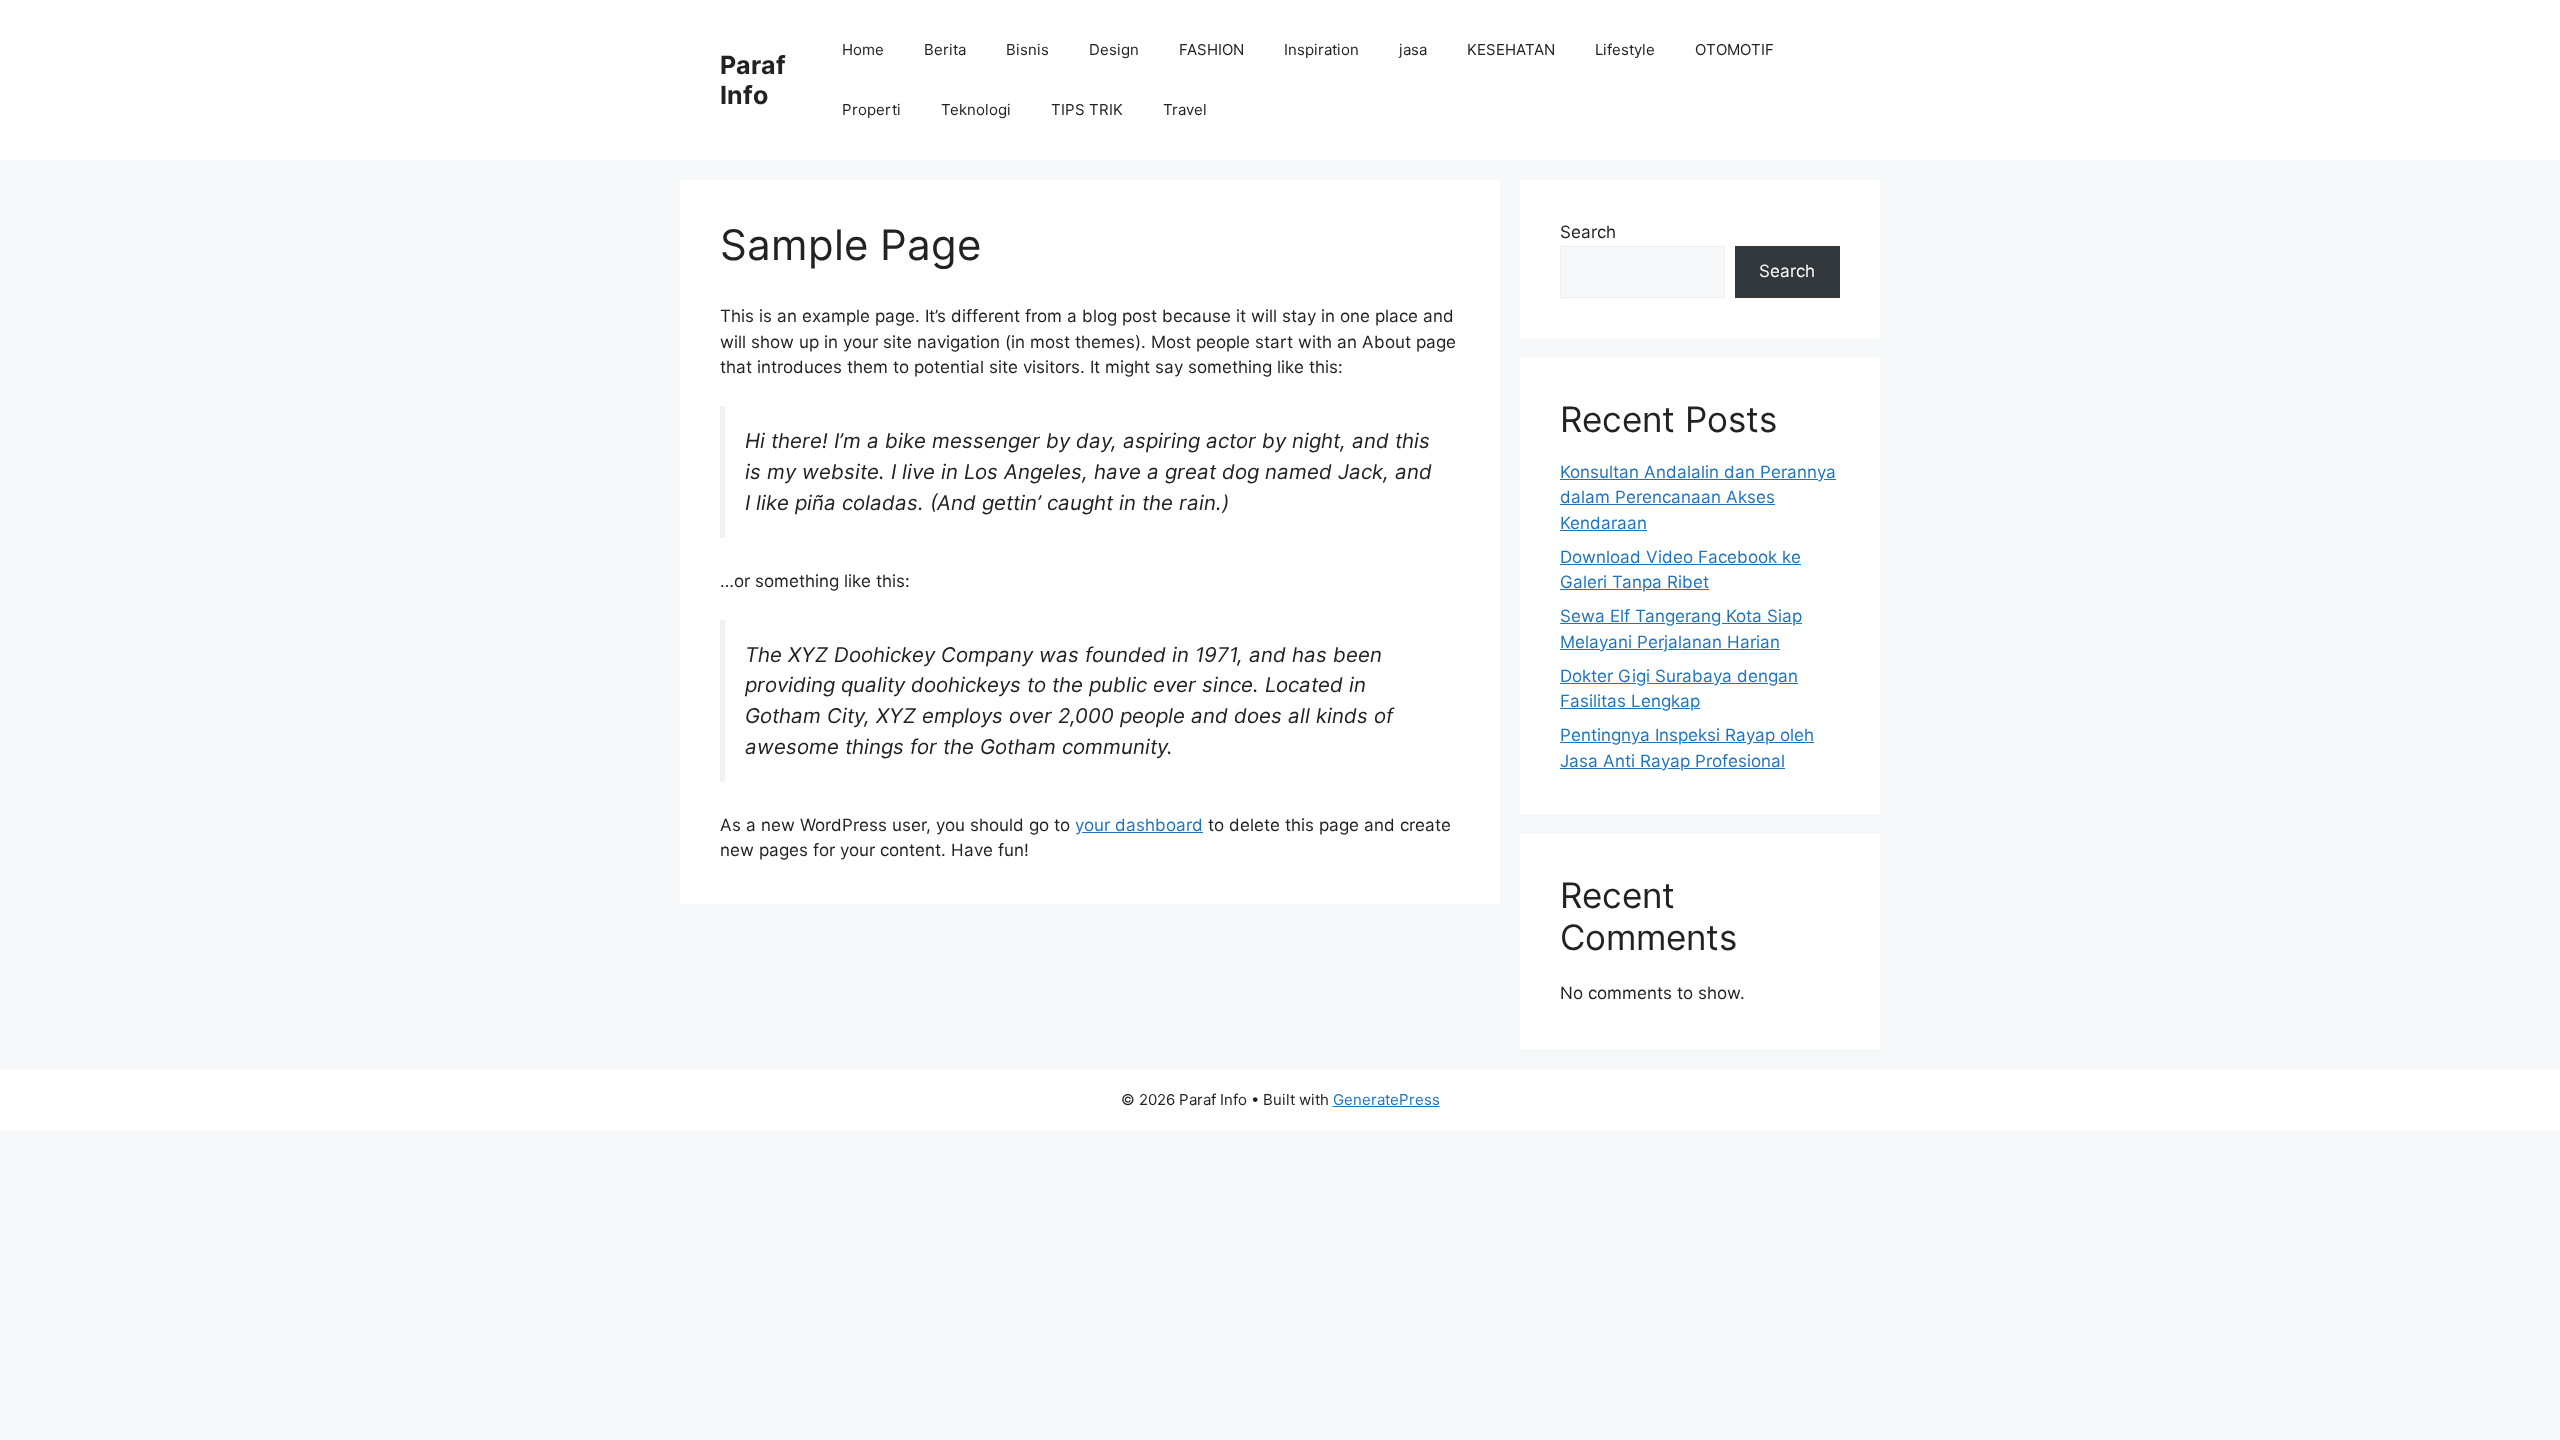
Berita (945, 49)
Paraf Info (753, 80)
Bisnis (1027, 49)
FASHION (1211, 49)
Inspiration (1321, 49)
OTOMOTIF (1734, 49)
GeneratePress (1386, 1099)
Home (863, 49)
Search (1588, 232)
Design (1114, 49)
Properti (871, 109)
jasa (1413, 49)
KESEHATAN (1511, 49)
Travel (1185, 109)
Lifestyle (1625, 49)
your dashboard (1139, 825)
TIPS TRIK (1087, 109)
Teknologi (976, 109)
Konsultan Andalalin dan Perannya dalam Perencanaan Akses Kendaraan (1698, 497)
